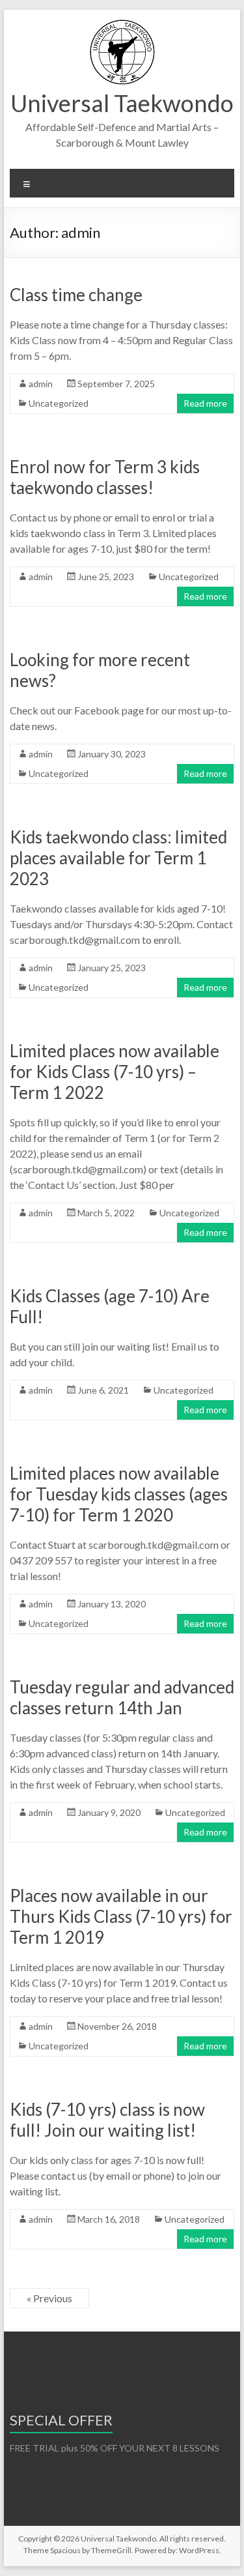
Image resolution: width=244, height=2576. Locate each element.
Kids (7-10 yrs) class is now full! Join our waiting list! (107, 2120)
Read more (205, 403)
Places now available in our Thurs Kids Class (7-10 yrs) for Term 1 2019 (121, 1916)
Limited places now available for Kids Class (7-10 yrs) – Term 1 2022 (115, 1072)
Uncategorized (59, 403)
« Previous (49, 2298)
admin (41, 384)
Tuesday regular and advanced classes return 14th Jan (122, 1697)
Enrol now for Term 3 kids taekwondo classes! (105, 477)
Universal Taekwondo (122, 103)
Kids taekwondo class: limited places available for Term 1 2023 (118, 858)
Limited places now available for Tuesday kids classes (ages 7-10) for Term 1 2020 (119, 1494)
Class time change (76, 295)
